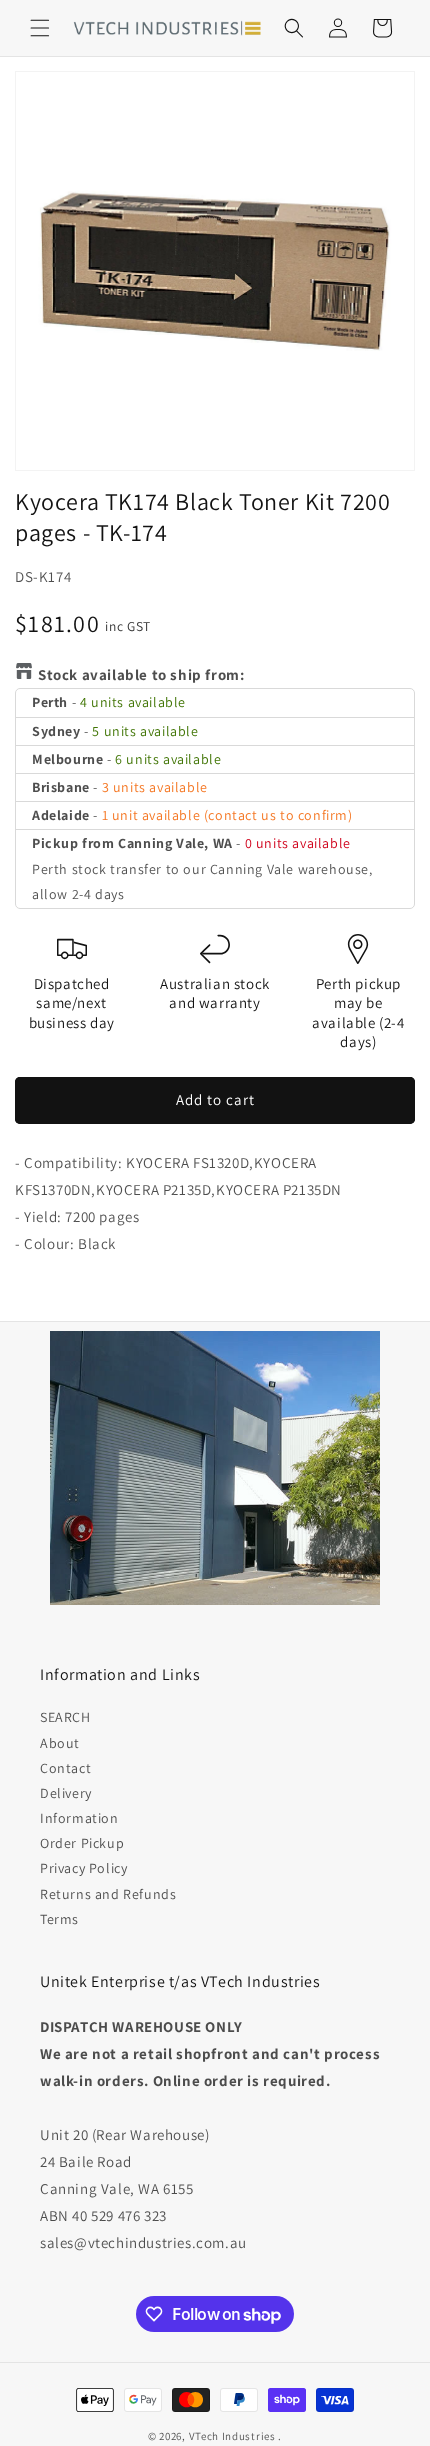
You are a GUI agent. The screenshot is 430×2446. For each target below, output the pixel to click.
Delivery (66, 1793)
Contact (65, 1768)
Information (79, 1818)
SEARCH (65, 1717)
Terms (59, 1919)
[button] (40, 28)
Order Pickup (82, 1843)
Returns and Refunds (108, 1894)
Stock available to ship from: (141, 674)
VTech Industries (232, 2436)
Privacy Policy (83, 1868)
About (60, 1743)
